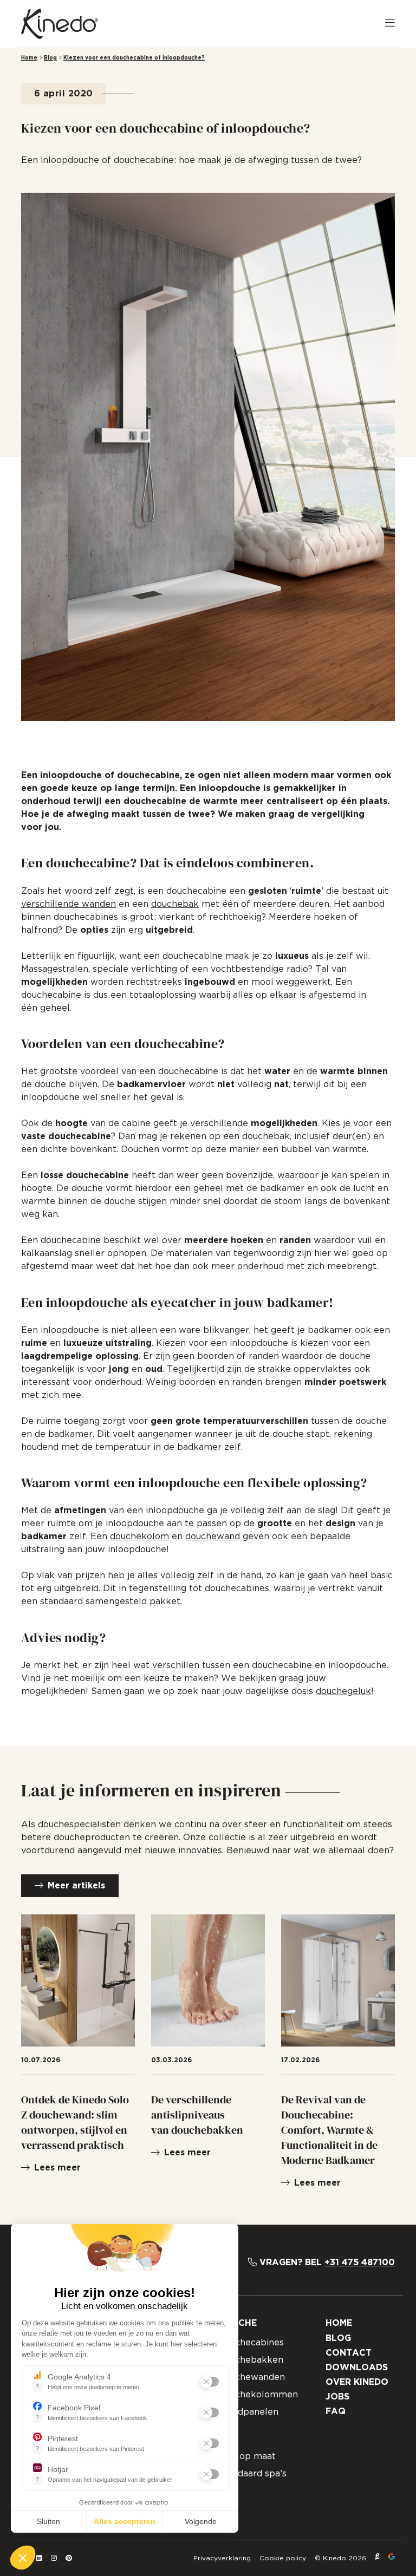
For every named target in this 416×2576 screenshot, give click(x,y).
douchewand (213, 1537)
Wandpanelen (248, 2412)
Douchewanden (251, 2377)
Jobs (337, 2397)
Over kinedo (357, 2382)
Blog (50, 58)
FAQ (336, 2411)
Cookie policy (283, 2558)
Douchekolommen (258, 2395)
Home (29, 58)
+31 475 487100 (360, 2263)
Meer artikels (76, 1886)
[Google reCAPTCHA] (392, 2558)
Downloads (357, 2368)
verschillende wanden (69, 904)
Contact (349, 2353)
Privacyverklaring (222, 2558)
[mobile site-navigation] (390, 24)
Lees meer (57, 2168)
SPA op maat (247, 2456)
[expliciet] (377, 2558)
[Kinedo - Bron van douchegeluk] (60, 24)
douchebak (175, 904)
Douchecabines (251, 2343)
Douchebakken (251, 2360)
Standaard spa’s (252, 2474)
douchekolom (139, 1537)
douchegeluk (343, 1691)
